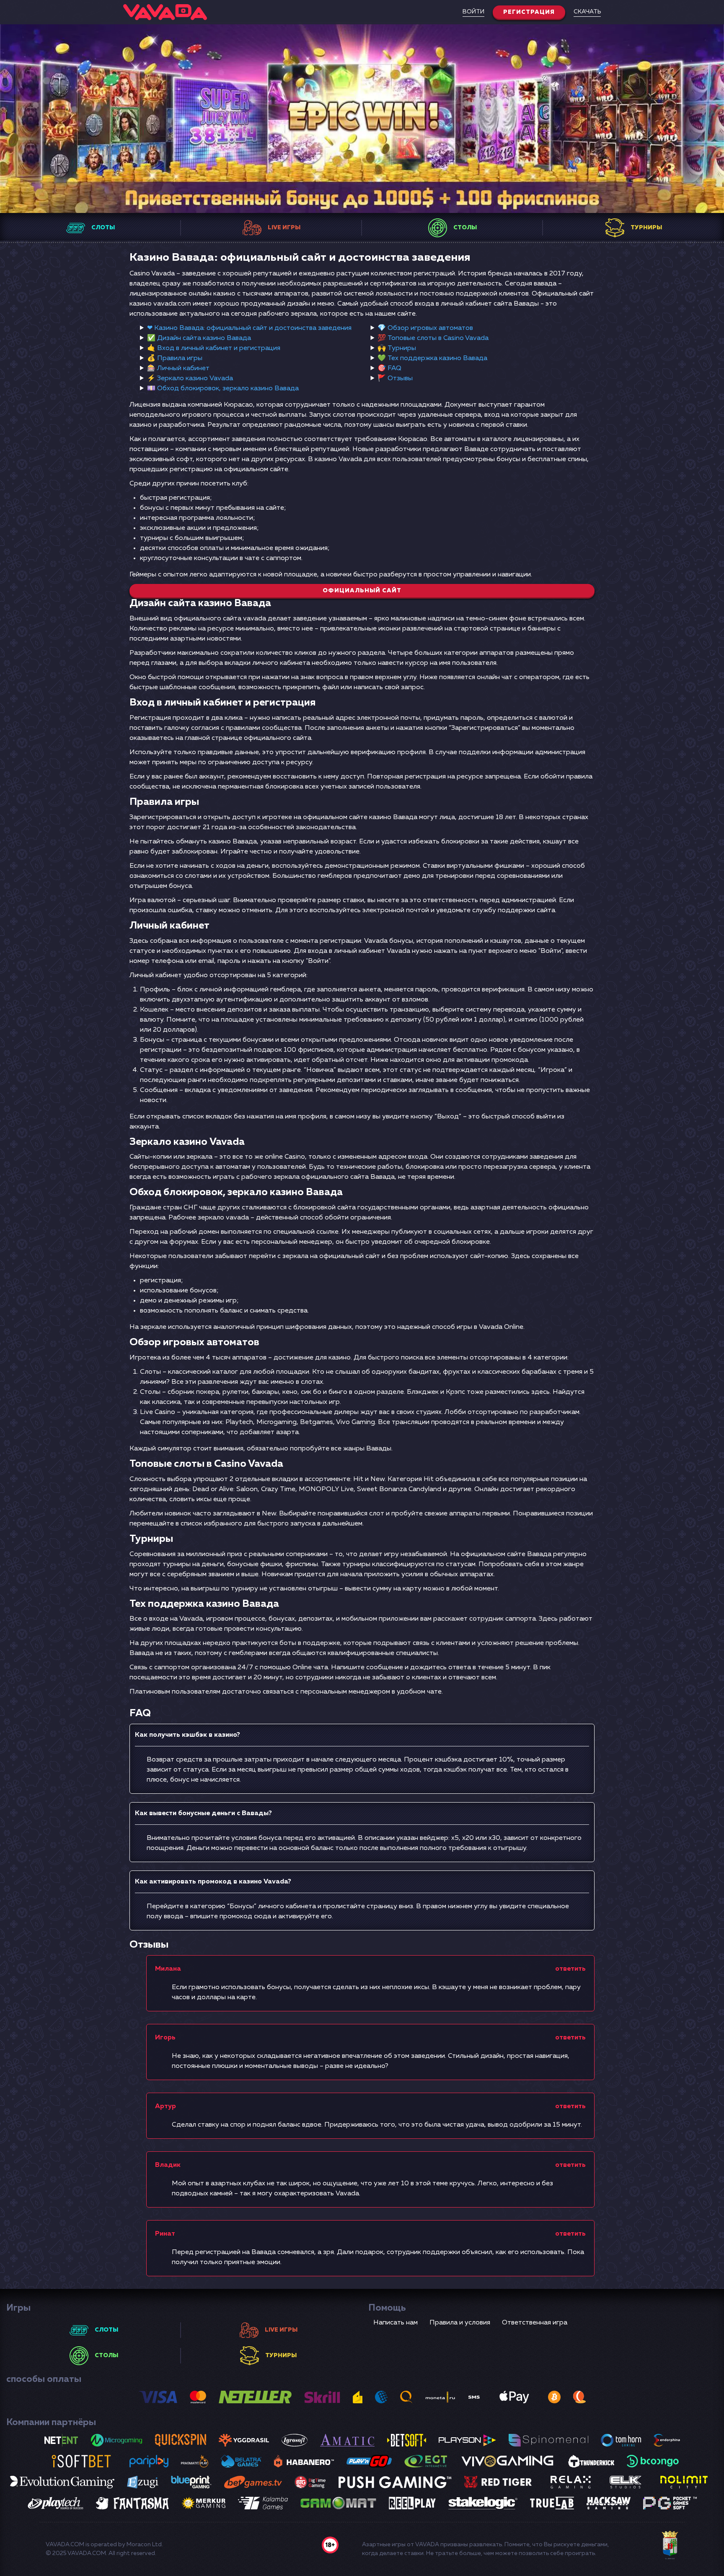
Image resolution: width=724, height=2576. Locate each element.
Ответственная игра (535, 2323)
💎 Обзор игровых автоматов (425, 328)
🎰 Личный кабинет (178, 368)
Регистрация (529, 12)
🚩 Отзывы (395, 379)
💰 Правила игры (175, 358)
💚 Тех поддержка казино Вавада (432, 358)
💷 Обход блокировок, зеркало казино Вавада (223, 389)
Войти (473, 12)
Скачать (587, 12)
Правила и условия (460, 2323)
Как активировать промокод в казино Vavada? (213, 1882)
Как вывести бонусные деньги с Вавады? (203, 1813)
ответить (570, 1969)
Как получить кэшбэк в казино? (187, 1735)
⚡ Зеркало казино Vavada (190, 379)
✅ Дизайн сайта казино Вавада (199, 338)
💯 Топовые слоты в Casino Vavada (433, 338)
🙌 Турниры (397, 348)
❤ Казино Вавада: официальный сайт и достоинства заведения (249, 328)
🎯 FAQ (389, 368)
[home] (165, 12)
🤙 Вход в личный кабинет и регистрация (214, 348)
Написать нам (396, 2323)
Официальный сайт (362, 591)
